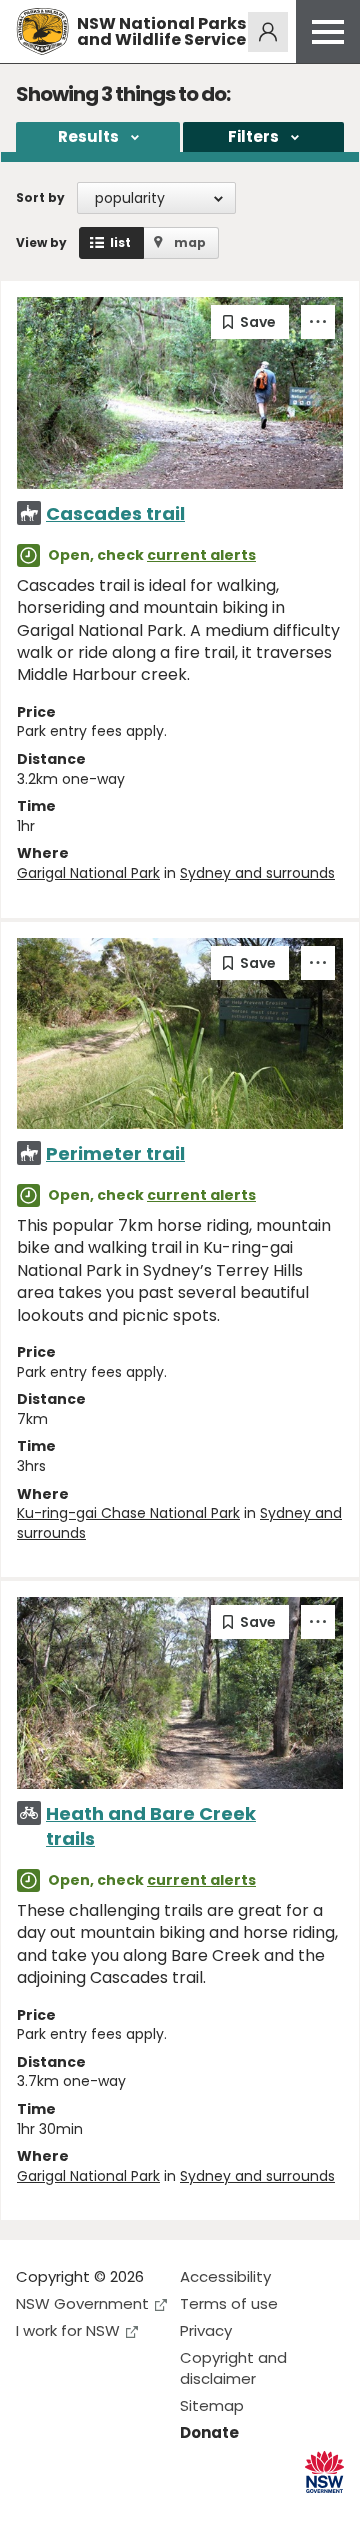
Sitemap (212, 2405)
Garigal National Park (88, 873)
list (120, 242)
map (190, 242)
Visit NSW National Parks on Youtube (120, 2511)
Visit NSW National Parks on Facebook (34, 2511)
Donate (209, 2432)
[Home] (42, 31)
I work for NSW (68, 2330)
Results (88, 136)
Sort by (40, 197)
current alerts (201, 555)
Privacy (206, 2330)
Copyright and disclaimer (233, 2368)
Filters (253, 136)
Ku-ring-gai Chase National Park (128, 1513)
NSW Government (82, 2303)
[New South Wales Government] (324, 2472)
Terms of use (229, 2303)
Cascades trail (115, 513)
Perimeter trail (115, 1153)
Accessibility (225, 2276)
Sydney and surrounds (257, 873)
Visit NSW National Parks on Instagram (77, 2511)
